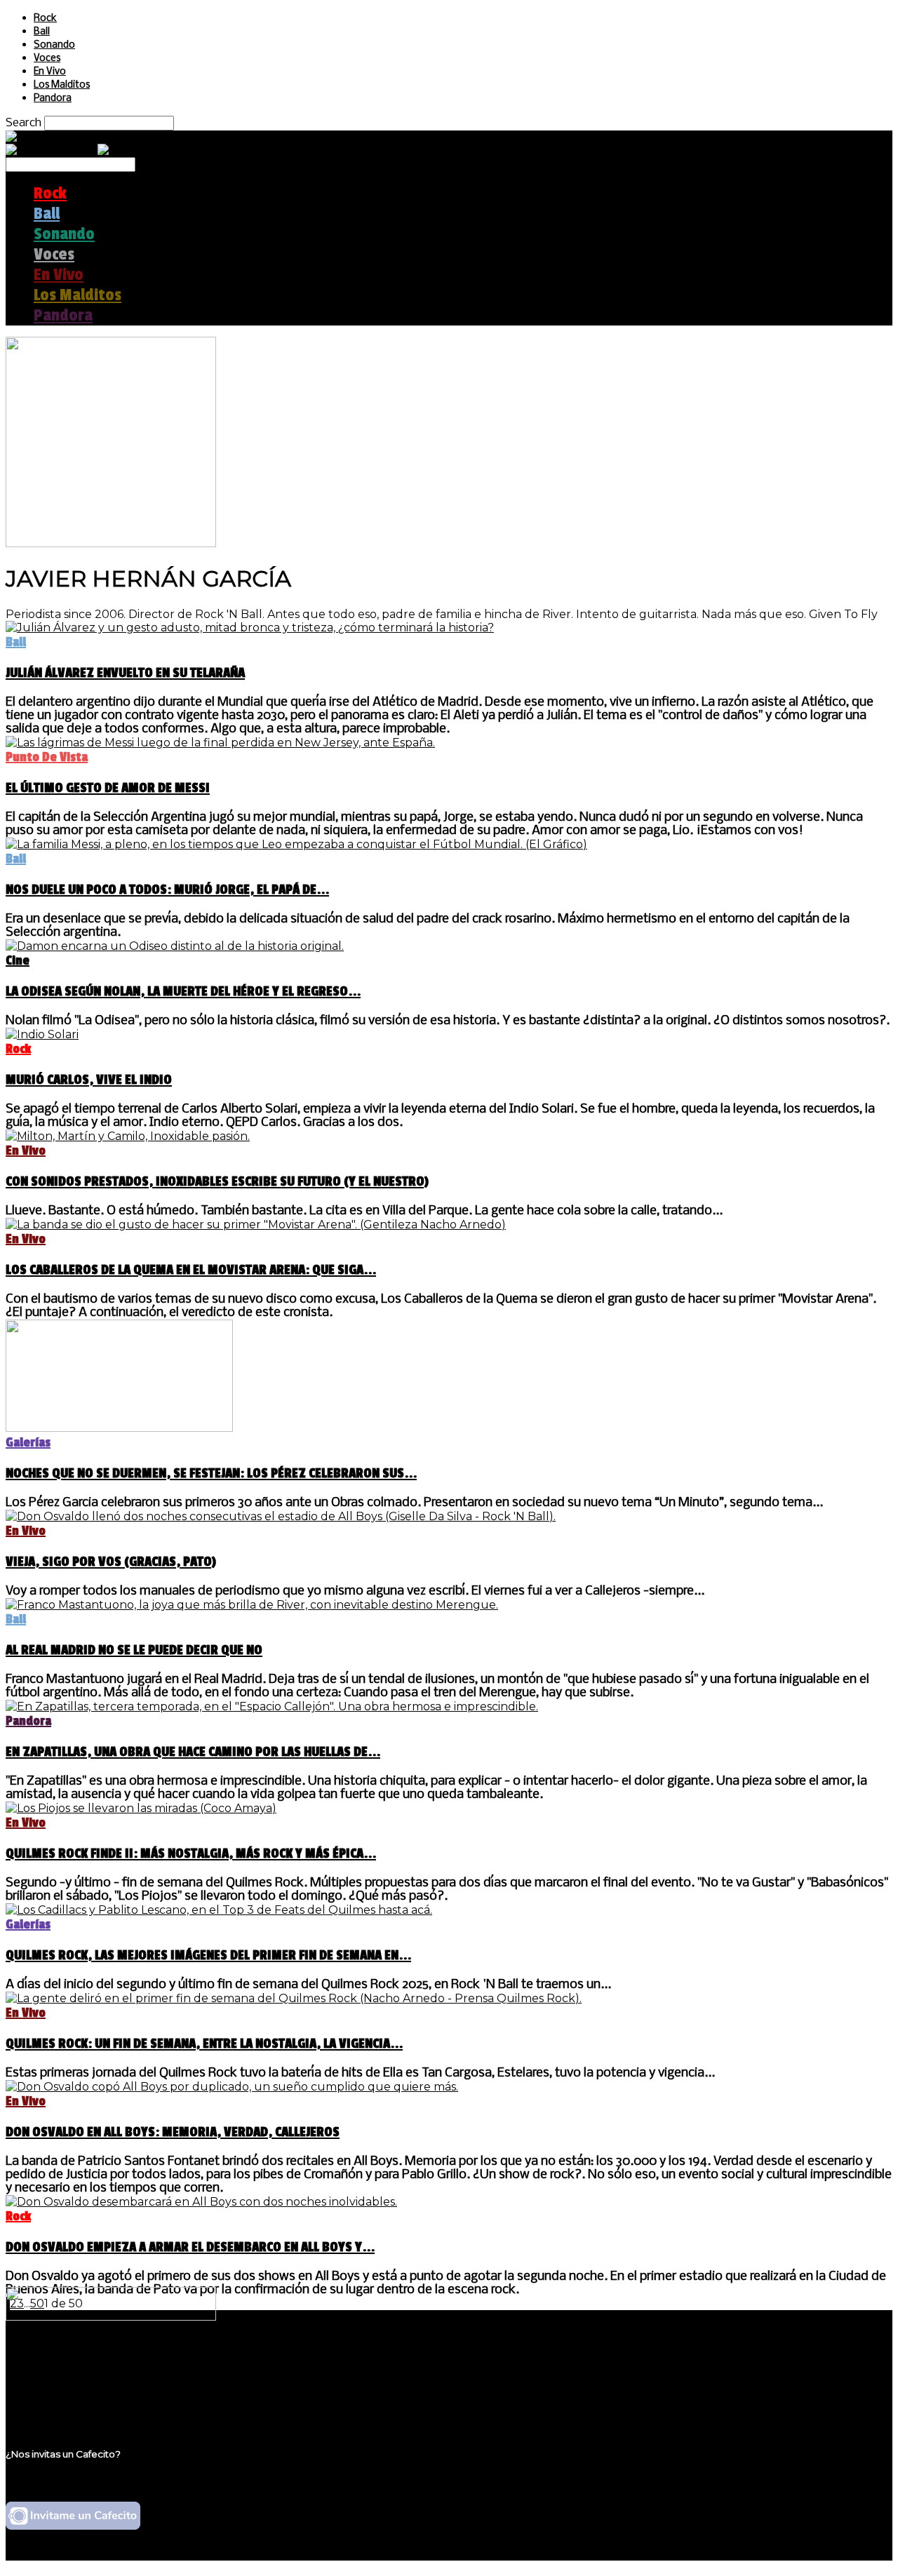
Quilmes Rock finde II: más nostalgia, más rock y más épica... (191, 1853)
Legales (55, 2375)
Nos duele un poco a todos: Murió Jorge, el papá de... (167, 890)
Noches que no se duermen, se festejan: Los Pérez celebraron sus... (211, 1473)
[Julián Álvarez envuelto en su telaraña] (250, 628)
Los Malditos (62, 85)
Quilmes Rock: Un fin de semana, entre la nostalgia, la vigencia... (204, 2044)
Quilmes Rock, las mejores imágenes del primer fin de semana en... (208, 1955)
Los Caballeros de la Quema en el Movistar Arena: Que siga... (191, 1270)
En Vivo (50, 72)
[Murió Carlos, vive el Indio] (42, 1034)
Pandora (53, 99)
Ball (42, 32)
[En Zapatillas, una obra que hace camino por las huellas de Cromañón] (272, 1706)
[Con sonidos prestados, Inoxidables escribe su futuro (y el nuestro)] (128, 1136)
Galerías (28, 1442)
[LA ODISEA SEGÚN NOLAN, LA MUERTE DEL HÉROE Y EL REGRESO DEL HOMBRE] (175, 946)
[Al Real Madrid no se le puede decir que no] (252, 1605)
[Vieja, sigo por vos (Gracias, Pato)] (281, 1516)
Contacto (60, 2402)
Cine (18, 960)
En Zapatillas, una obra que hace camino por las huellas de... (193, 1752)
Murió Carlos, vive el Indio (89, 1080)
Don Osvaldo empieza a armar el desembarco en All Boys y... (190, 2247)
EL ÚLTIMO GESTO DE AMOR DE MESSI (108, 788)
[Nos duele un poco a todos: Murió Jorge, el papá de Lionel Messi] (296, 844)
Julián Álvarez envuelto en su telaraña (125, 673)
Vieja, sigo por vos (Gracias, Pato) (111, 1562)
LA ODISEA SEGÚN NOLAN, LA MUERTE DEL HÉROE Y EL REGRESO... (183, 991)
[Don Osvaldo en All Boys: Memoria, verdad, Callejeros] (232, 2087)
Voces (47, 59)
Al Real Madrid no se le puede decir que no (134, 1650)
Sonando (54, 45)
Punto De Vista (47, 757)
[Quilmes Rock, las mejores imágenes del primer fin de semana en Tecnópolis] (219, 1910)
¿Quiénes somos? (82, 2362)
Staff (47, 2388)
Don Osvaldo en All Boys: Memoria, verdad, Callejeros (173, 2132)
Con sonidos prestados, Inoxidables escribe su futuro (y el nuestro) (217, 1181)
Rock (45, 19)
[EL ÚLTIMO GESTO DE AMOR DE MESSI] (220, 743)
